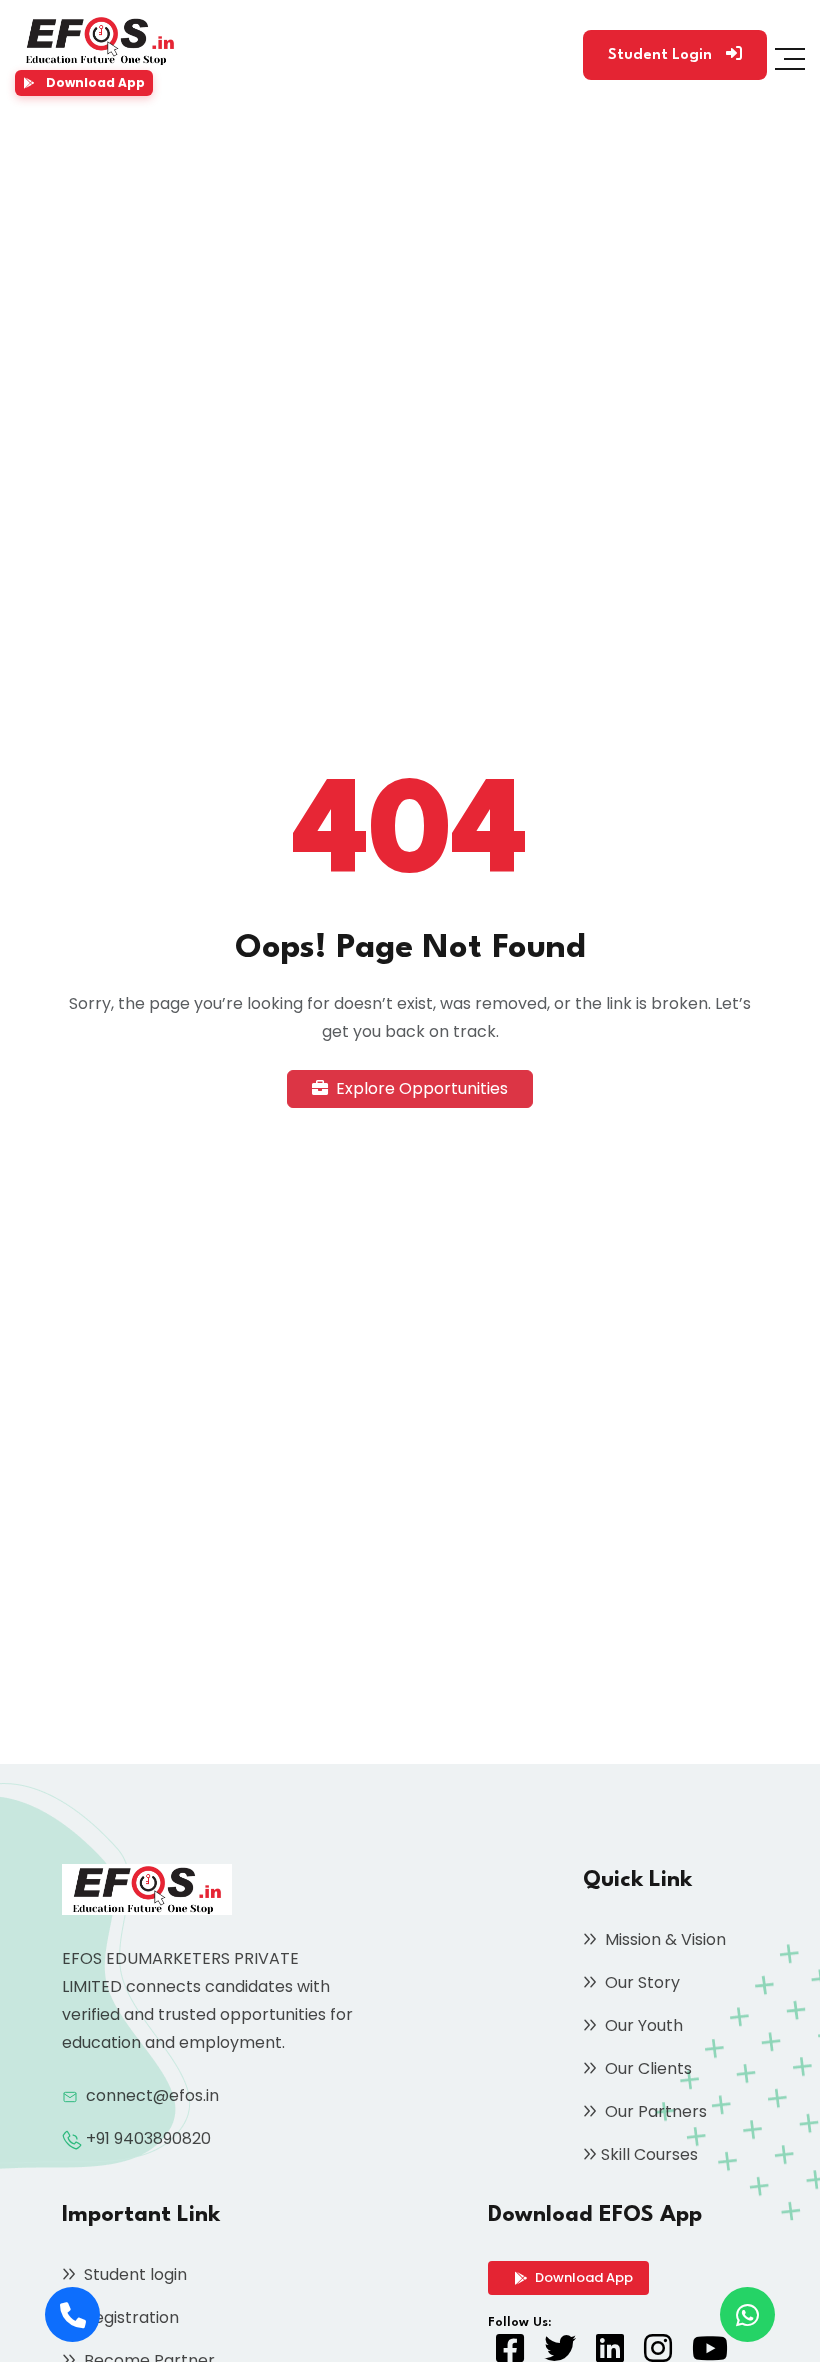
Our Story (640, 1982)
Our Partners (654, 2111)
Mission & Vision (663, 1939)
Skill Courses (649, 2154)
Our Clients (646, 2068)
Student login (133, 2274)
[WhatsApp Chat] (747, 2314)
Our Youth (642, 2025)
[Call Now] (72, 2314)
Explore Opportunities (420, 1088)
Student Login (662, 55)
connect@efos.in (152, 2095)
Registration (129, 2317)
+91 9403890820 (148, 2138)
